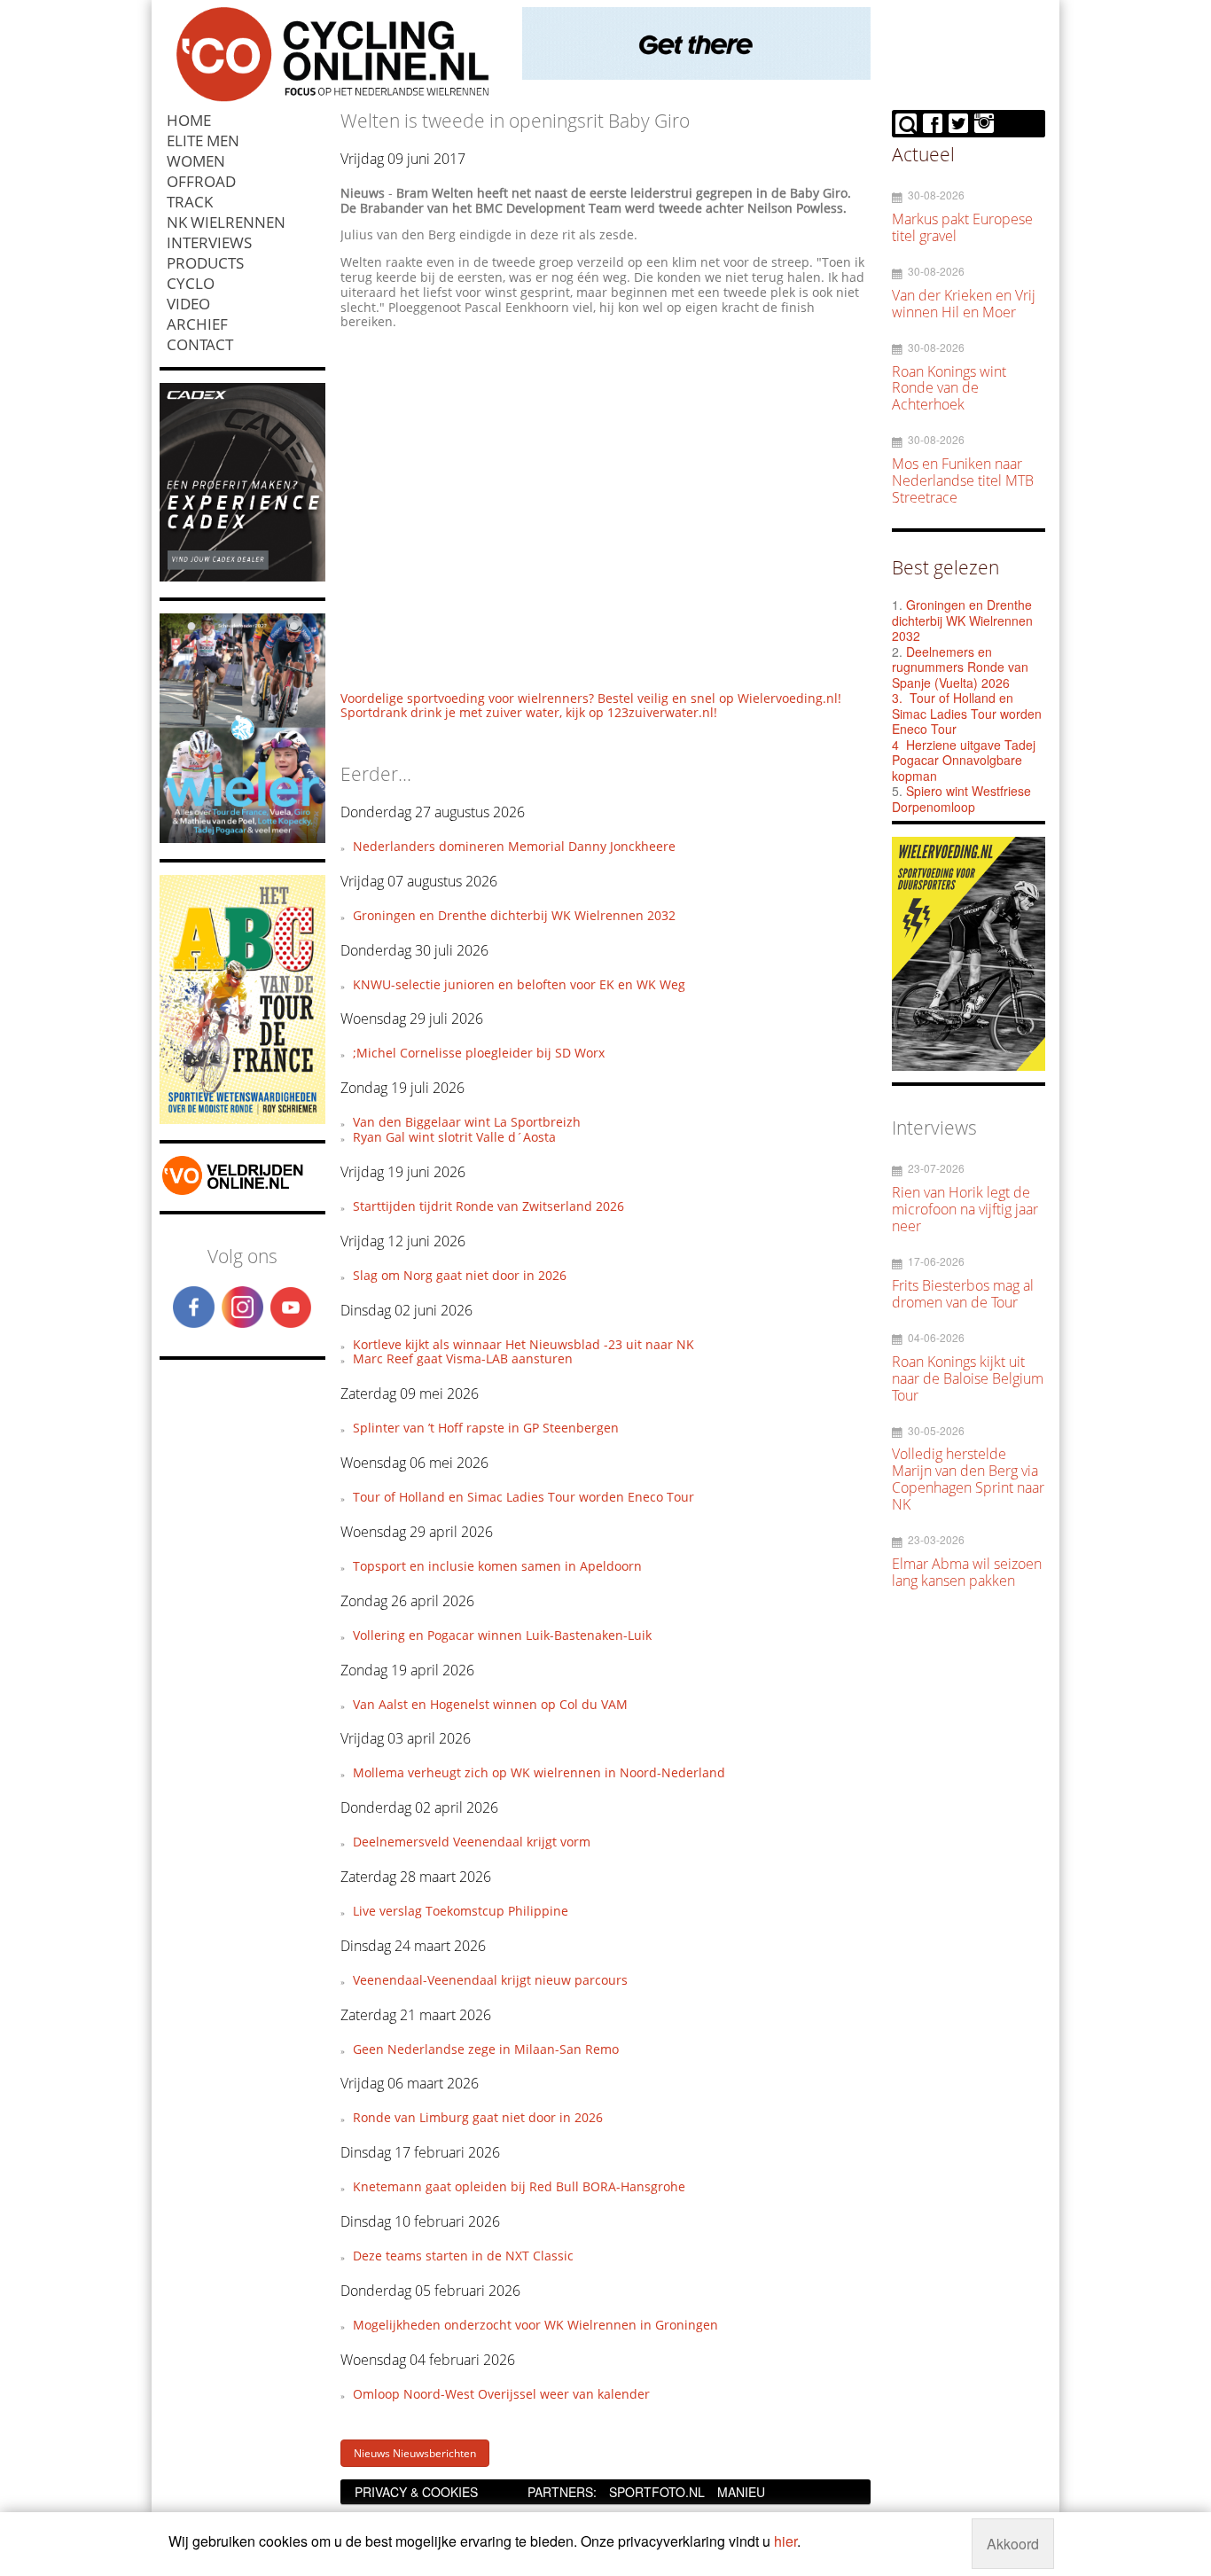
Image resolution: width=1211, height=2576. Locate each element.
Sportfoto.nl (657, 2492)
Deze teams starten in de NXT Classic (463, 2256)
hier (785, 2541)
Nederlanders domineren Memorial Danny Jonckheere (514, 846)
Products (205, 263)
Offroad (201, 181)
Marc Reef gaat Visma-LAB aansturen (463, 1358)
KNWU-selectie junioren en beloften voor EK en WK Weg (519, 984)
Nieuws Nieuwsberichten (415, 2453)
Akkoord (1013, 2544)
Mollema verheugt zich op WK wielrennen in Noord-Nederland (539, 1772)
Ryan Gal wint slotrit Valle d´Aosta (454, 1137)
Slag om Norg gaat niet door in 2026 (460, 1275)
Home (189, 120)
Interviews (209, 242)
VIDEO (188, 304)
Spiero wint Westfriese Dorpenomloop (961, 799)
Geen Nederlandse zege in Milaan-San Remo (486, 2049)
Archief (197, 324)
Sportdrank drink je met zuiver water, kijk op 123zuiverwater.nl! (529, 712)
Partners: (562, 2492)
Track (190, 202)
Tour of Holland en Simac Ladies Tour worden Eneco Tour (523, 1497)
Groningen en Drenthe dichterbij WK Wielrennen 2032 (514, 915)
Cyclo (191, 283)
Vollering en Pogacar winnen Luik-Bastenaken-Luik (502, 1635)
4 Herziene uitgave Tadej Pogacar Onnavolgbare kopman (964, 760)
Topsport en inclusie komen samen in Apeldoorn (497, 1566)
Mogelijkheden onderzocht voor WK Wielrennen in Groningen (535, 2325)
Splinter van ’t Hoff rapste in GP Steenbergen (486, 1428)
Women (196, 161)
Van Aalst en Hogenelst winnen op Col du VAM (490, 1704)
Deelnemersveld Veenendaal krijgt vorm (472, 1842)
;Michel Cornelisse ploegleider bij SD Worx (479, 1053)
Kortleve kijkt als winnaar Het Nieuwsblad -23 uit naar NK (523, 1344)
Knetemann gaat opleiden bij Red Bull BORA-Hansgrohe (519, 2186)
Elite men (203, 141)
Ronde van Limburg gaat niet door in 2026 (478, 2117)
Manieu (741, 2492)
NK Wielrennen (226, 222)
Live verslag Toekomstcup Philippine (461, 1911)
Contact (200, 344)
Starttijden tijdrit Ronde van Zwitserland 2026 (488, 1206)
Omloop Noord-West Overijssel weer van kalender (501, 2394)
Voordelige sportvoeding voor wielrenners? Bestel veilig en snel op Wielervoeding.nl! (591, 698)
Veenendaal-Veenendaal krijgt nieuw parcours (490, 1980)
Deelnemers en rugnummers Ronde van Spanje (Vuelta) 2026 (960, 667)
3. (897, 698)
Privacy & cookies (416, 2492)
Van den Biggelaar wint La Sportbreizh (467, 1122)
